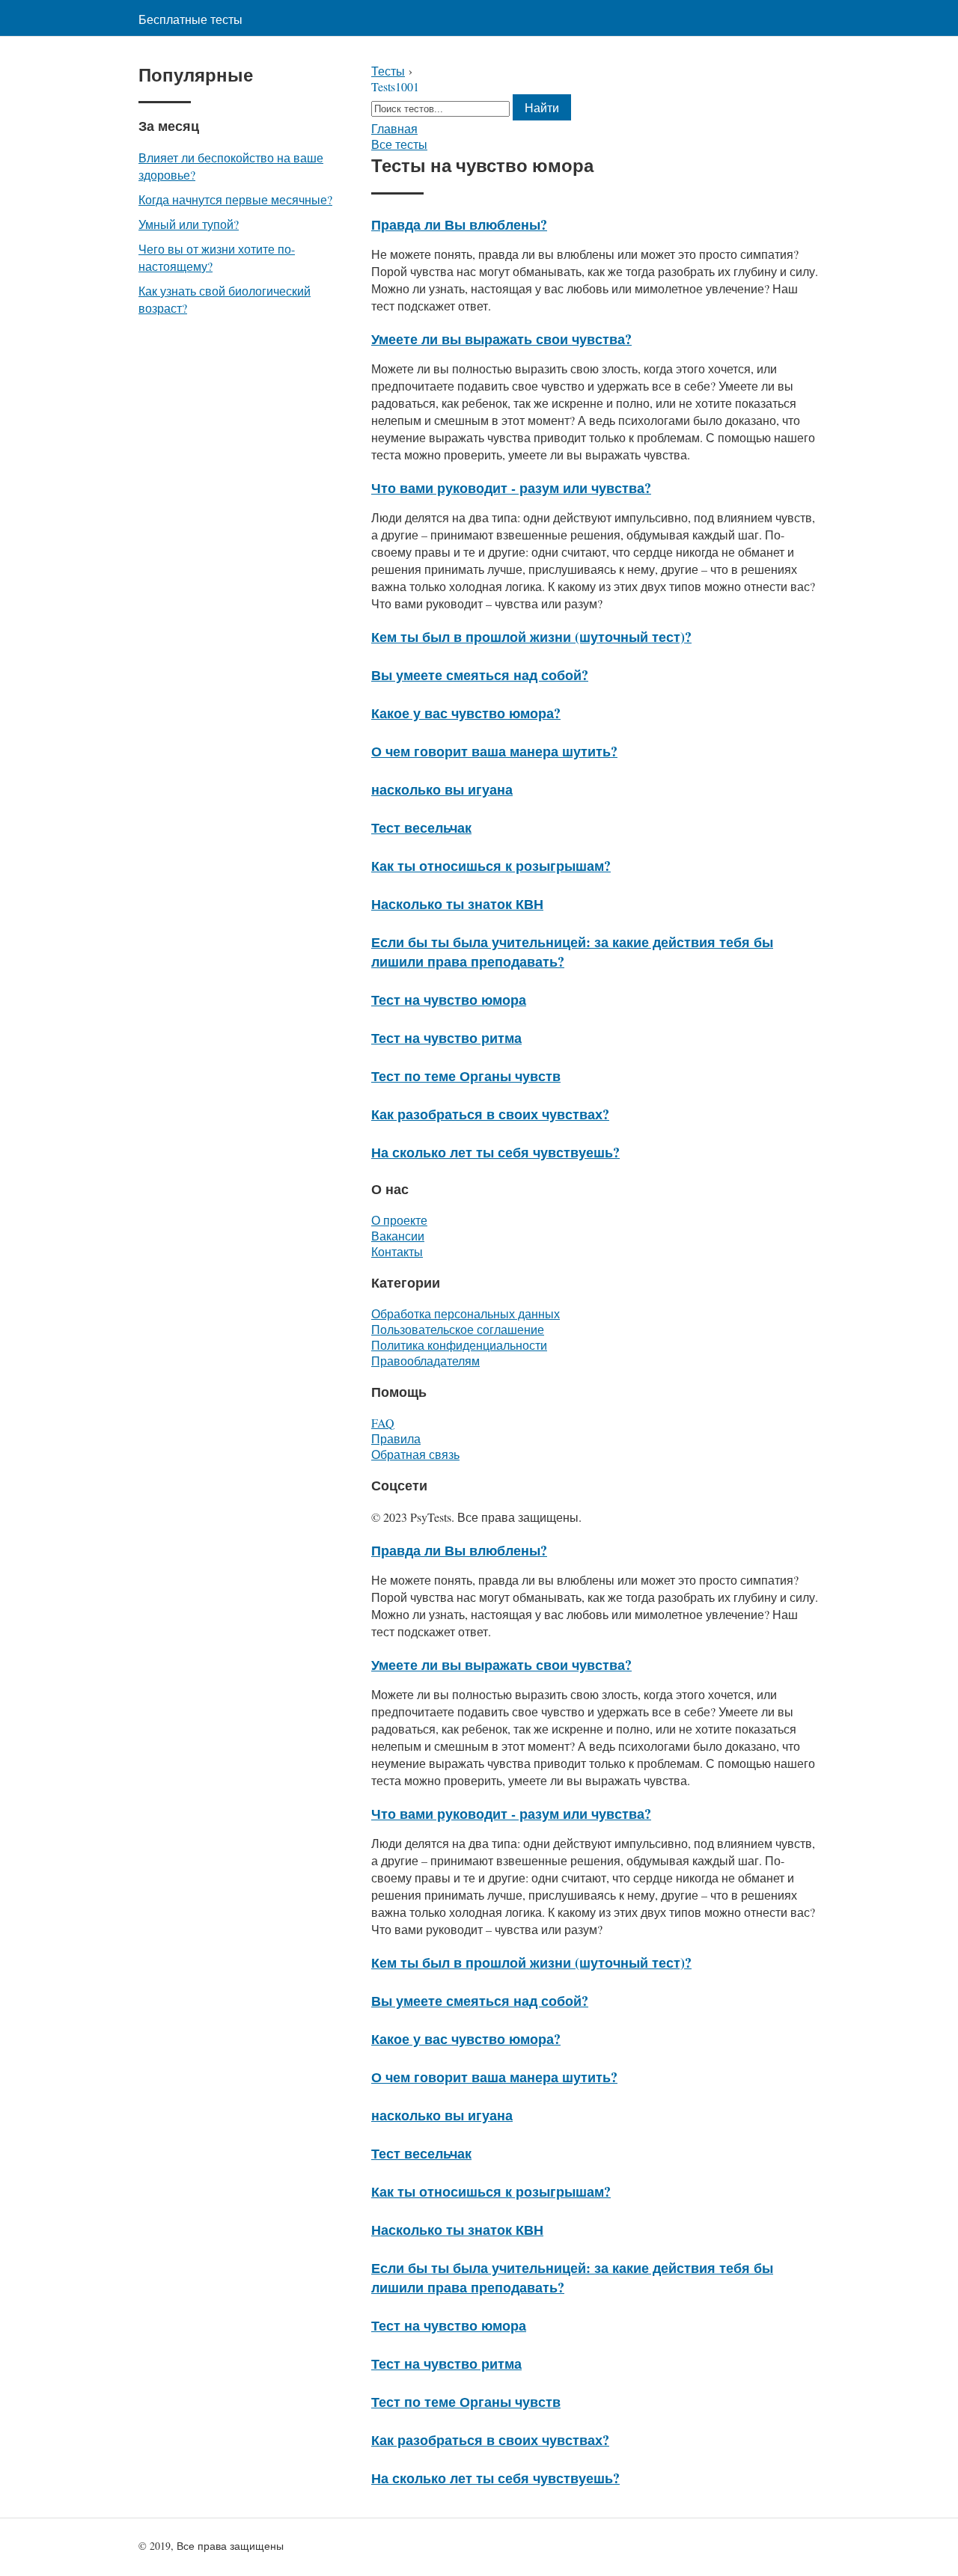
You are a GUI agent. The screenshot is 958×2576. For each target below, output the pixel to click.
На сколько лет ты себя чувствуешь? (495, 1152)
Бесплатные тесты (190, 19)
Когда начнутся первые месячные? (235, 199)
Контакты (397, 1251)
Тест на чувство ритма (446, 1038)
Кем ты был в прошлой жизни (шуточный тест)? (531, 637)
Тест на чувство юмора (449, 1000)
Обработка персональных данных (466, 1313)
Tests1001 (395, 86)
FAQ (383, 1423)
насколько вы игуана (442, 789)
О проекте (399, 1220)
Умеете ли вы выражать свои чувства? (501, 339)
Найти (542, 107)
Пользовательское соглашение (458, 1329)
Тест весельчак (421, 827)
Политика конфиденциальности (459, 1345)
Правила (396, 1438)
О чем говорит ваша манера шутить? (494, 751)
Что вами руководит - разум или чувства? (511, 488)
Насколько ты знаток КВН (457, 904)
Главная (394, 128)
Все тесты (399, 144)
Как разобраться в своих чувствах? (490, 1114)
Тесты (388, 71)
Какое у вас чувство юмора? (466, 713)
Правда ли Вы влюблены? (459, 224)
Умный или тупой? (189, 224)
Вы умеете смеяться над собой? (480, 675)
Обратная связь (415, 1454)
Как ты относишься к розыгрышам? (491, 866)
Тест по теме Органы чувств (466, 1076)
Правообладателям (425, 1361)
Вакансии (398, 1236)
